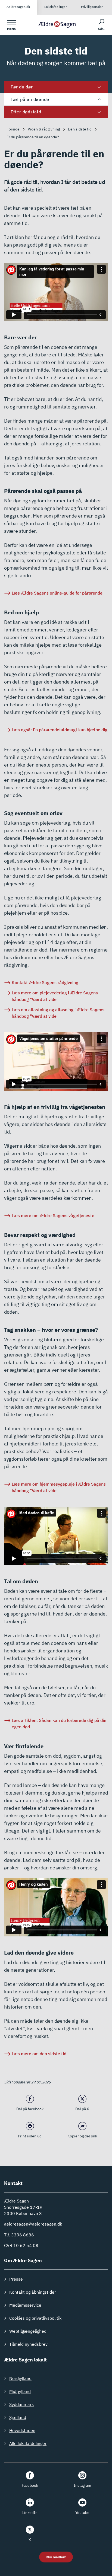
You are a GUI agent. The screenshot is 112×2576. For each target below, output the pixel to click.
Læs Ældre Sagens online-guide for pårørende (57, 593)
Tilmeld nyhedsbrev (28, 2344)
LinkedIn (30, 2513)
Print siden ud (30, 2136)
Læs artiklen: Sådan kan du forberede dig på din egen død (59, 1723)
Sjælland (18, 2417)
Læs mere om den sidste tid (39, 2054)
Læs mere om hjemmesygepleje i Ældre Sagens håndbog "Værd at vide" (59, 1487)
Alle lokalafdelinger (28, 2443)
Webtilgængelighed (28, 2331)
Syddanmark (21, 2404)
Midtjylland (20, 2391)
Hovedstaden (22, 2430)
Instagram (82, 2485)
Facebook (30, 2485)
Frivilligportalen (92, 7)
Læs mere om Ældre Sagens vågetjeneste (53, 1215)
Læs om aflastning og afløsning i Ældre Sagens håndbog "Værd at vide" (58, 1013)
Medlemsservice (25, 2305)
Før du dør (22, 87)
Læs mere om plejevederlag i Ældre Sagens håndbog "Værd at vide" (55, 996)
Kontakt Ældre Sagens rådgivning (45, 982)
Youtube (82, 2513)
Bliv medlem (56, 2557)
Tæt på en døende (30, 99)
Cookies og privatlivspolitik (35, 2318)
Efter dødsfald (26, 112)
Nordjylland (20, 2378)
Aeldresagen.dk (18, 7)
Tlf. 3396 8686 (19, 2235)
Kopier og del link (82, 2136)
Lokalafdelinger (55, 7)
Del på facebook (30, 2109)
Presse (16, 2279)
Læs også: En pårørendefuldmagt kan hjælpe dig (60, 730)
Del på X (82, 2109)
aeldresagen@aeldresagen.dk (33, 2224)
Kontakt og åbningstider (33, 2292)
